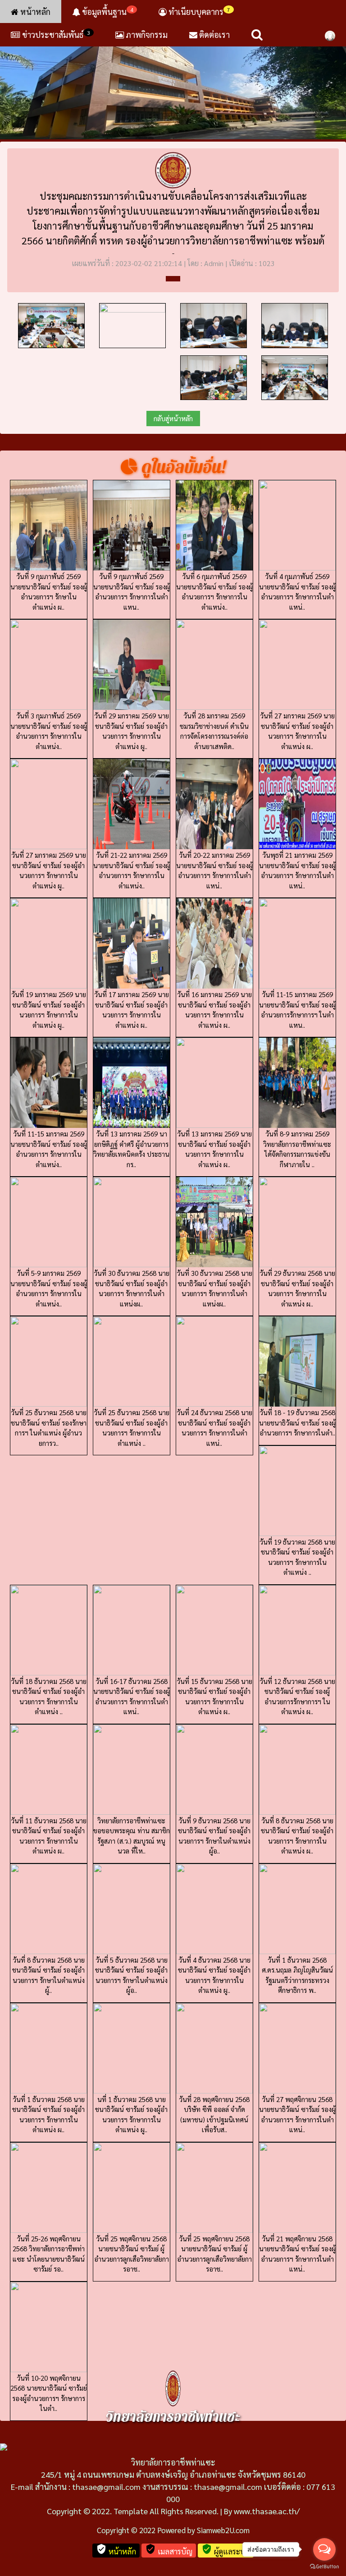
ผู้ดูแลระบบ (226, 2550)
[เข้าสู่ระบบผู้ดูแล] (330, 35)
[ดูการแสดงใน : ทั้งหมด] (173, 279)
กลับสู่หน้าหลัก (173, 418)
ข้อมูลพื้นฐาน (107, 11)
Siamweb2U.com (223, 2530)
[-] (173, 81)
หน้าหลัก (34, 11)
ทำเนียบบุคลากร (198, 11)
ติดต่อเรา (214, 34)
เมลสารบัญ (169, 2550)
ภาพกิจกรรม (146, 34)
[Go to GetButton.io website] (324, 2567)
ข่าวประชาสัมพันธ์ (56, 34)
